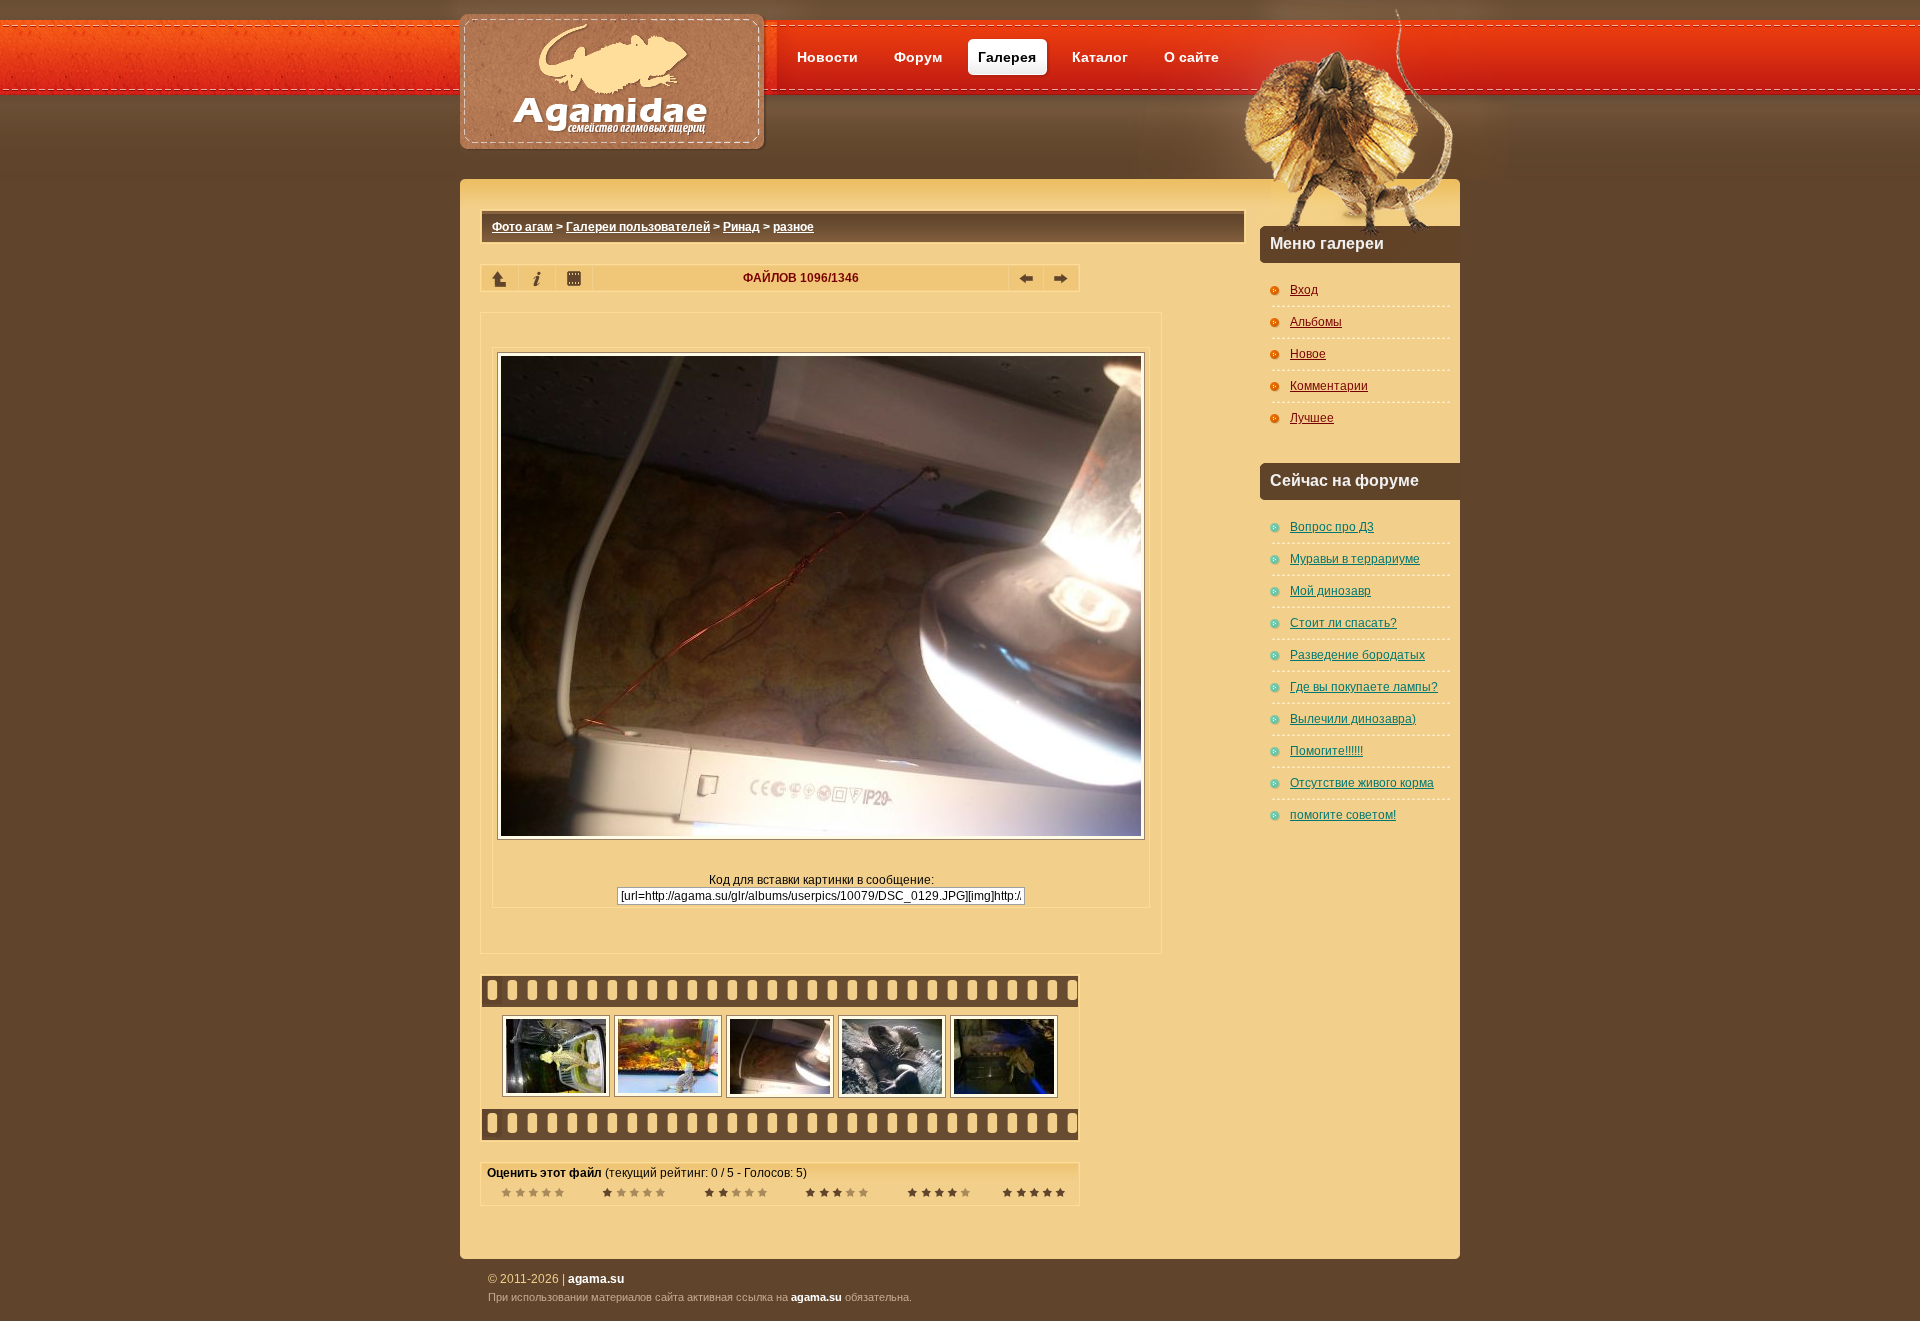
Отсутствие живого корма (1362, 783)
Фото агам (522, 227)
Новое (1308, 354)
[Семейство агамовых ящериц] (611, 57)
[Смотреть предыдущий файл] (1026, 278)
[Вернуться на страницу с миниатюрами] (500, 278)
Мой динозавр (1330, 591)
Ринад (741, 227)
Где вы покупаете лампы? (1364, 687)
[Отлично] (938, 1195)
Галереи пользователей (638, 227)
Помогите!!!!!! (1326, 751)
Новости (827, 57)
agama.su (816, 1297)
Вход (1304, 290)
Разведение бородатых (1357, 655)
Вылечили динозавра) (1353, 719)
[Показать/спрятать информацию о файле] (537, 278)
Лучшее (1312, 418)
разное (793, 227)
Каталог (1100, 57)
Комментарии (1329, 386)
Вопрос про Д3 (1332, 527)
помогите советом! (1343, 815)
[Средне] (735, 1195)
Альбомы (1316, 322)
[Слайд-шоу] (574, 278)
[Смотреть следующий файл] (1061, 278)
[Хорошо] (836, 1195)
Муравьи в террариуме (1355, 559)
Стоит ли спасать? (1343, 623)
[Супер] (1033, 1195)
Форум (918, 57)
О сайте (1191, 57)
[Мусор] (532, 1195)
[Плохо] (633, 1195)
